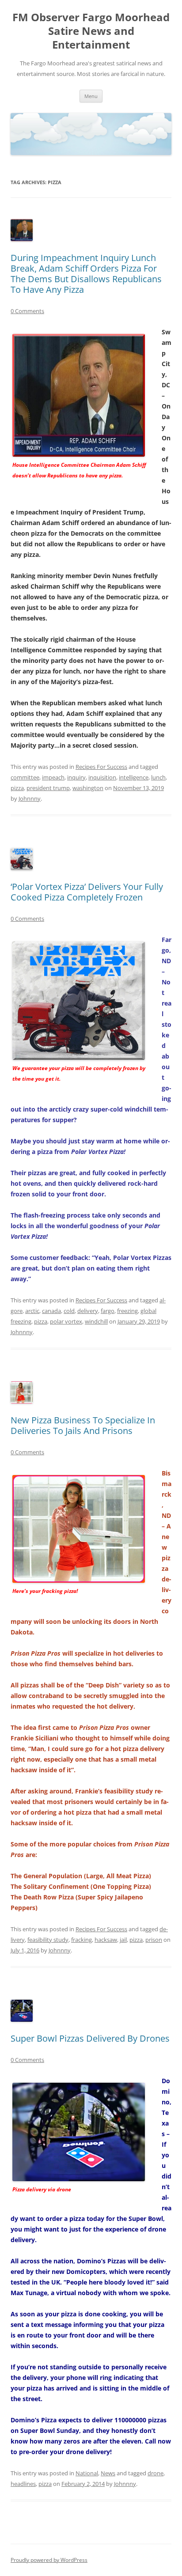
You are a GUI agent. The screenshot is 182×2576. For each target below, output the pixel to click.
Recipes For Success (101, 767)
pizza (17, 788)
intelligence (134, 777)
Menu (91, 96)
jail (123, 1940)
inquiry (76, 777)
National (87, 2473)
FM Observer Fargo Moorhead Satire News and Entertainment (91, 31)
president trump (48, 788)
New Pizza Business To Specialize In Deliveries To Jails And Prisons (83, 1425)
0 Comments (27, 311)
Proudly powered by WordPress (49, 2560)
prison (154, 1940)
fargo (108, 1311)
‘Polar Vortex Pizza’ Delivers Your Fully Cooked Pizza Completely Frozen (87, 892)
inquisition (102, 777)
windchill (96, 1321)
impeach (53, 777)
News (108, 2473)
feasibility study (48, 1940)
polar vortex (66, 1321)
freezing (127, 1311)
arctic (32, 1311)
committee (25, 777)
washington (88, 788)
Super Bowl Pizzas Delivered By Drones (90, 2038)
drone (155, 2473)
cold (69, 1311)
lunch (158, 777)
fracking (82, 1940)
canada (51, 1311)
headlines (23, 2484)
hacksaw (106, 1940)
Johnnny (30, 798)
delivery (88, 1311)
